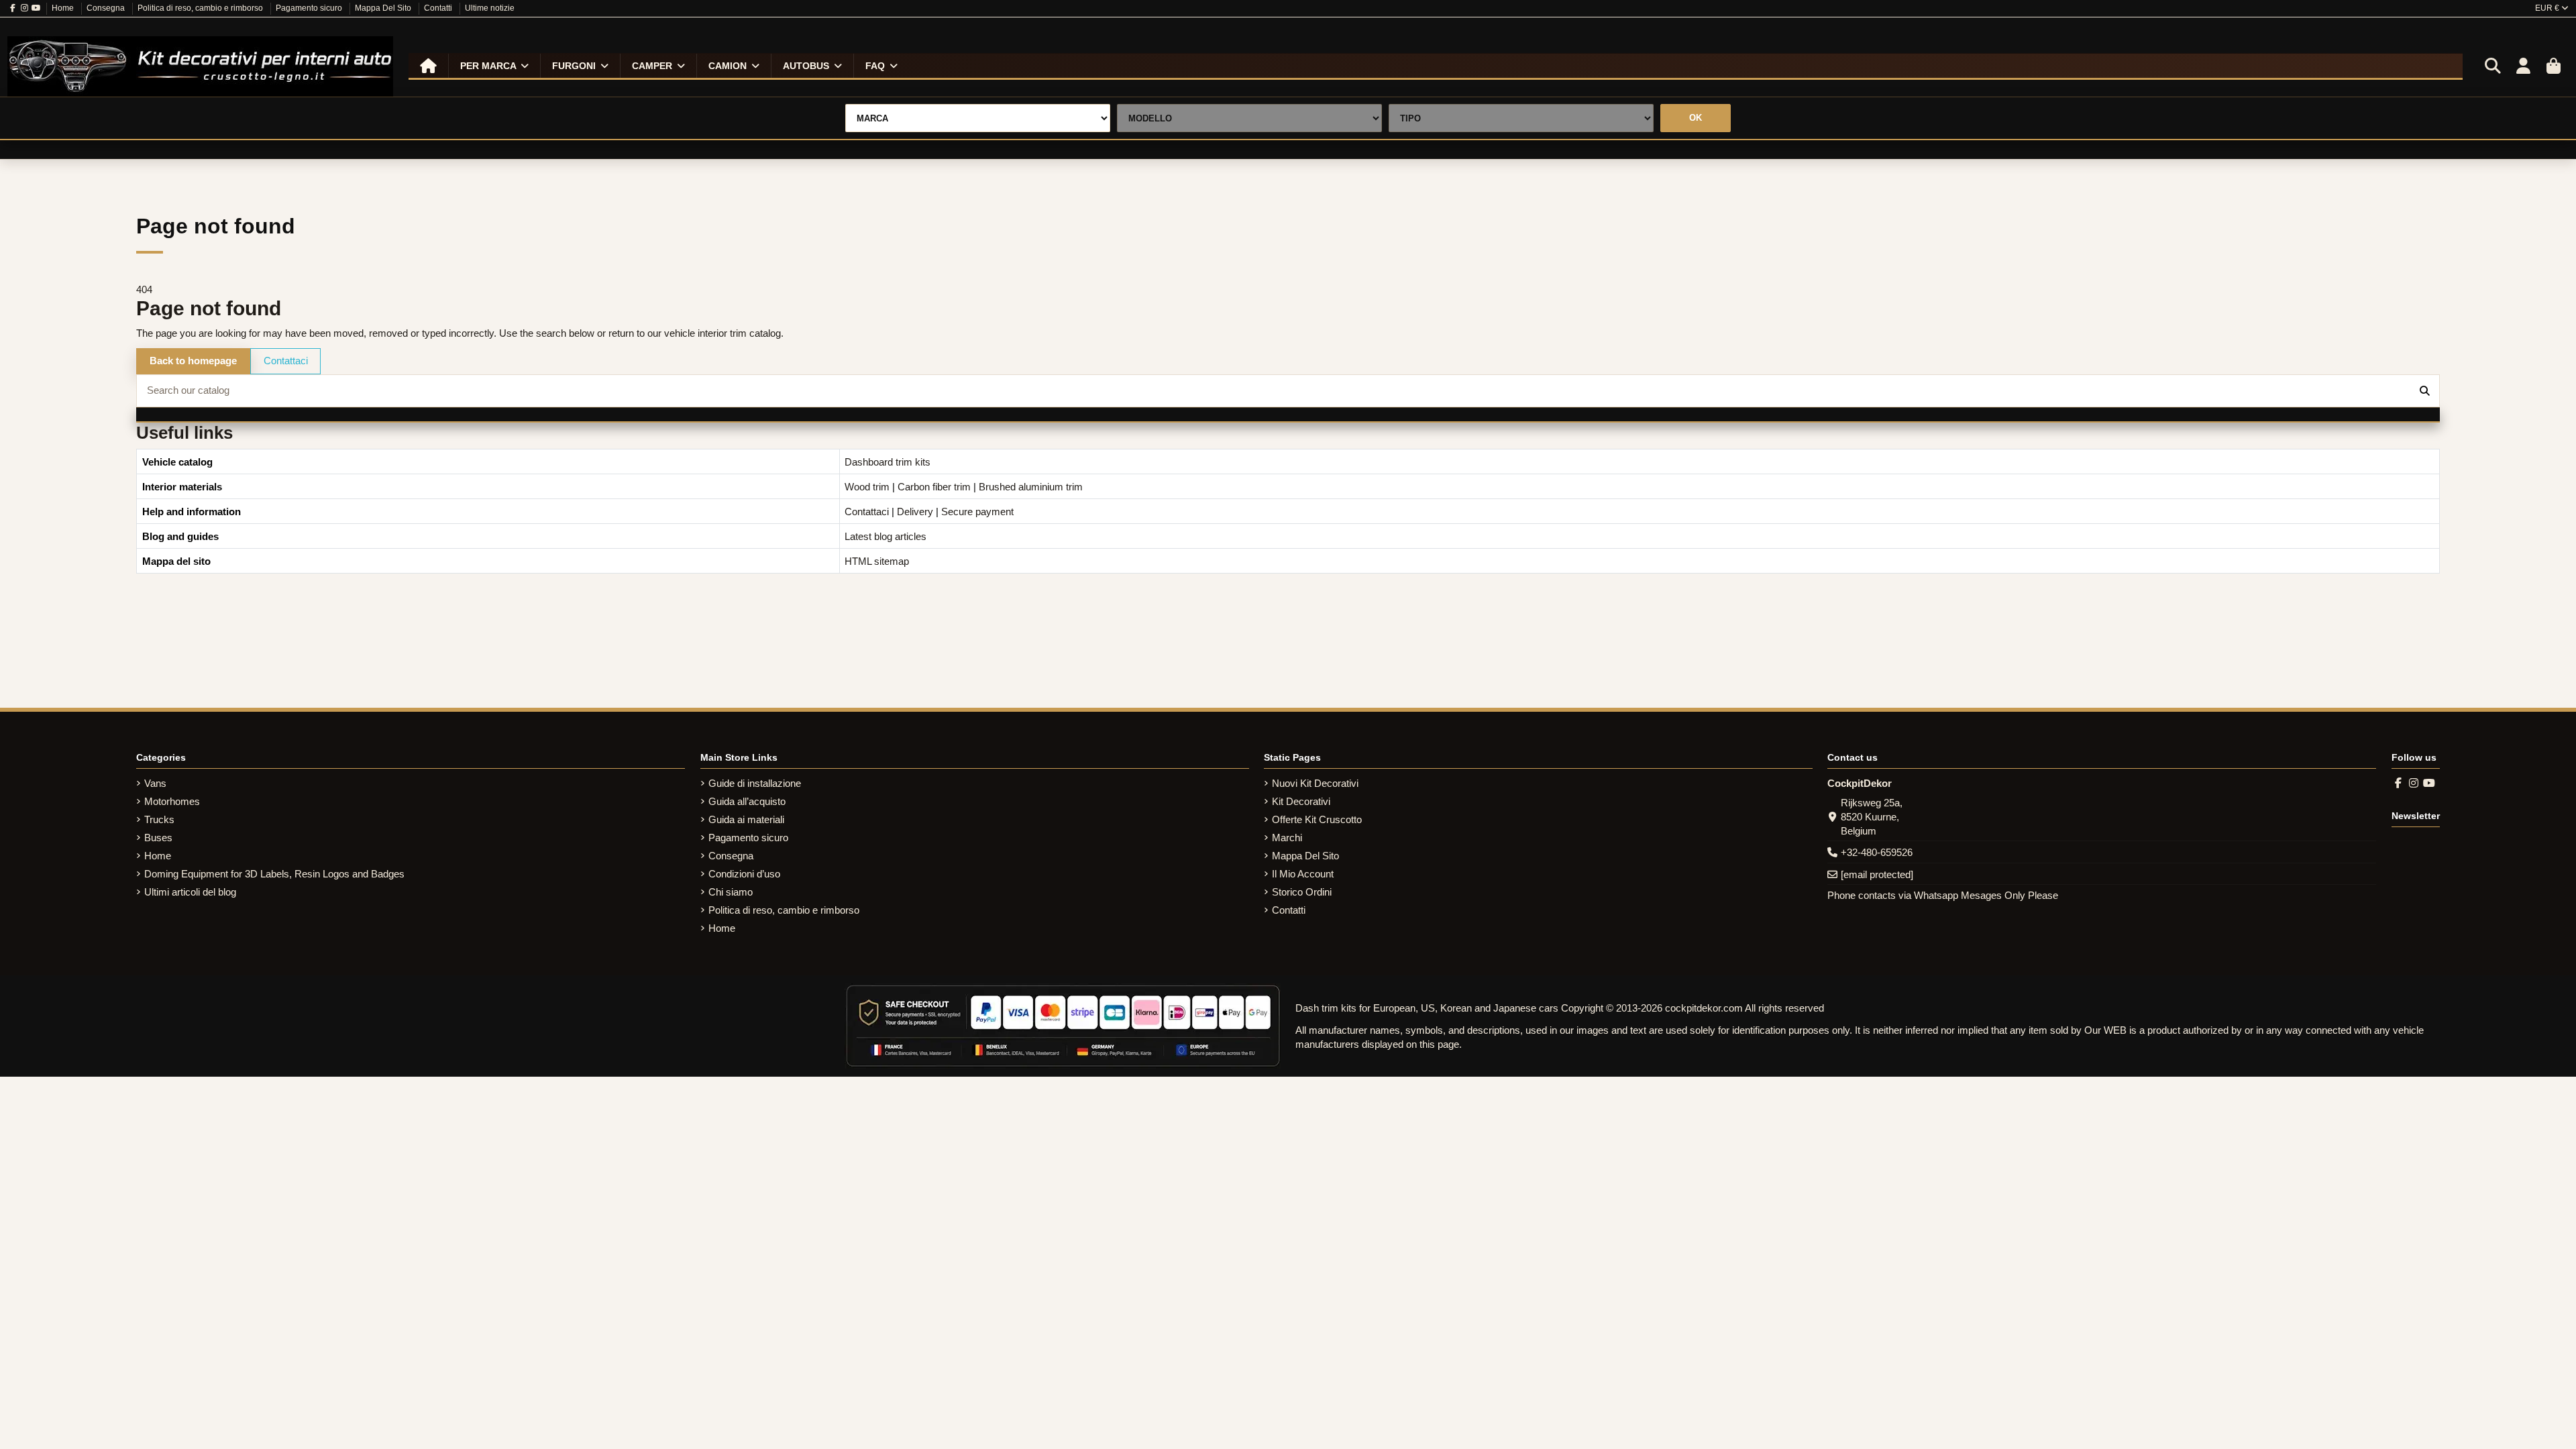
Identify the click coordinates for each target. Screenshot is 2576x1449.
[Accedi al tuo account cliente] (2523, 66)
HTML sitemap (877, 561)
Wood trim (867, 487)
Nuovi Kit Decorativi (1315, 783)
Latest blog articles (885, 536)
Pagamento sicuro (310, 8)
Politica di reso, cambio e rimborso (201, 8)
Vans (155, 783)
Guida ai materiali (746, 819)
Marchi (1287, 838)
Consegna (107, 8)
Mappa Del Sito (384, 8)
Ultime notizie (490, 8)
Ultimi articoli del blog (190, 892)
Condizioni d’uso (744, 874)
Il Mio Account (1303, 874)
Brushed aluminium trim (1031, 487)
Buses (158, 838)
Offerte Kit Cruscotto (1317, 819)
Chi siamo (731, 892)
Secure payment (977, 512)
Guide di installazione (755, 783)
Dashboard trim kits (888, 462)
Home (64, 8)
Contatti (439, 8)
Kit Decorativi (1301, 801)
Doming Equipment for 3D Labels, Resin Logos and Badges (274, 874)
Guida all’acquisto (747, 801)
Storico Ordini (1302, 892)
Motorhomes (172, 801)
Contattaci (286, 361)
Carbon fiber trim (934, 487)
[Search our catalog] (2425, 391)
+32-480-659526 (1877, 852)
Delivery (915, 512)
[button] (494, 66)
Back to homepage (193, 361)
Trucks (159, 819)
